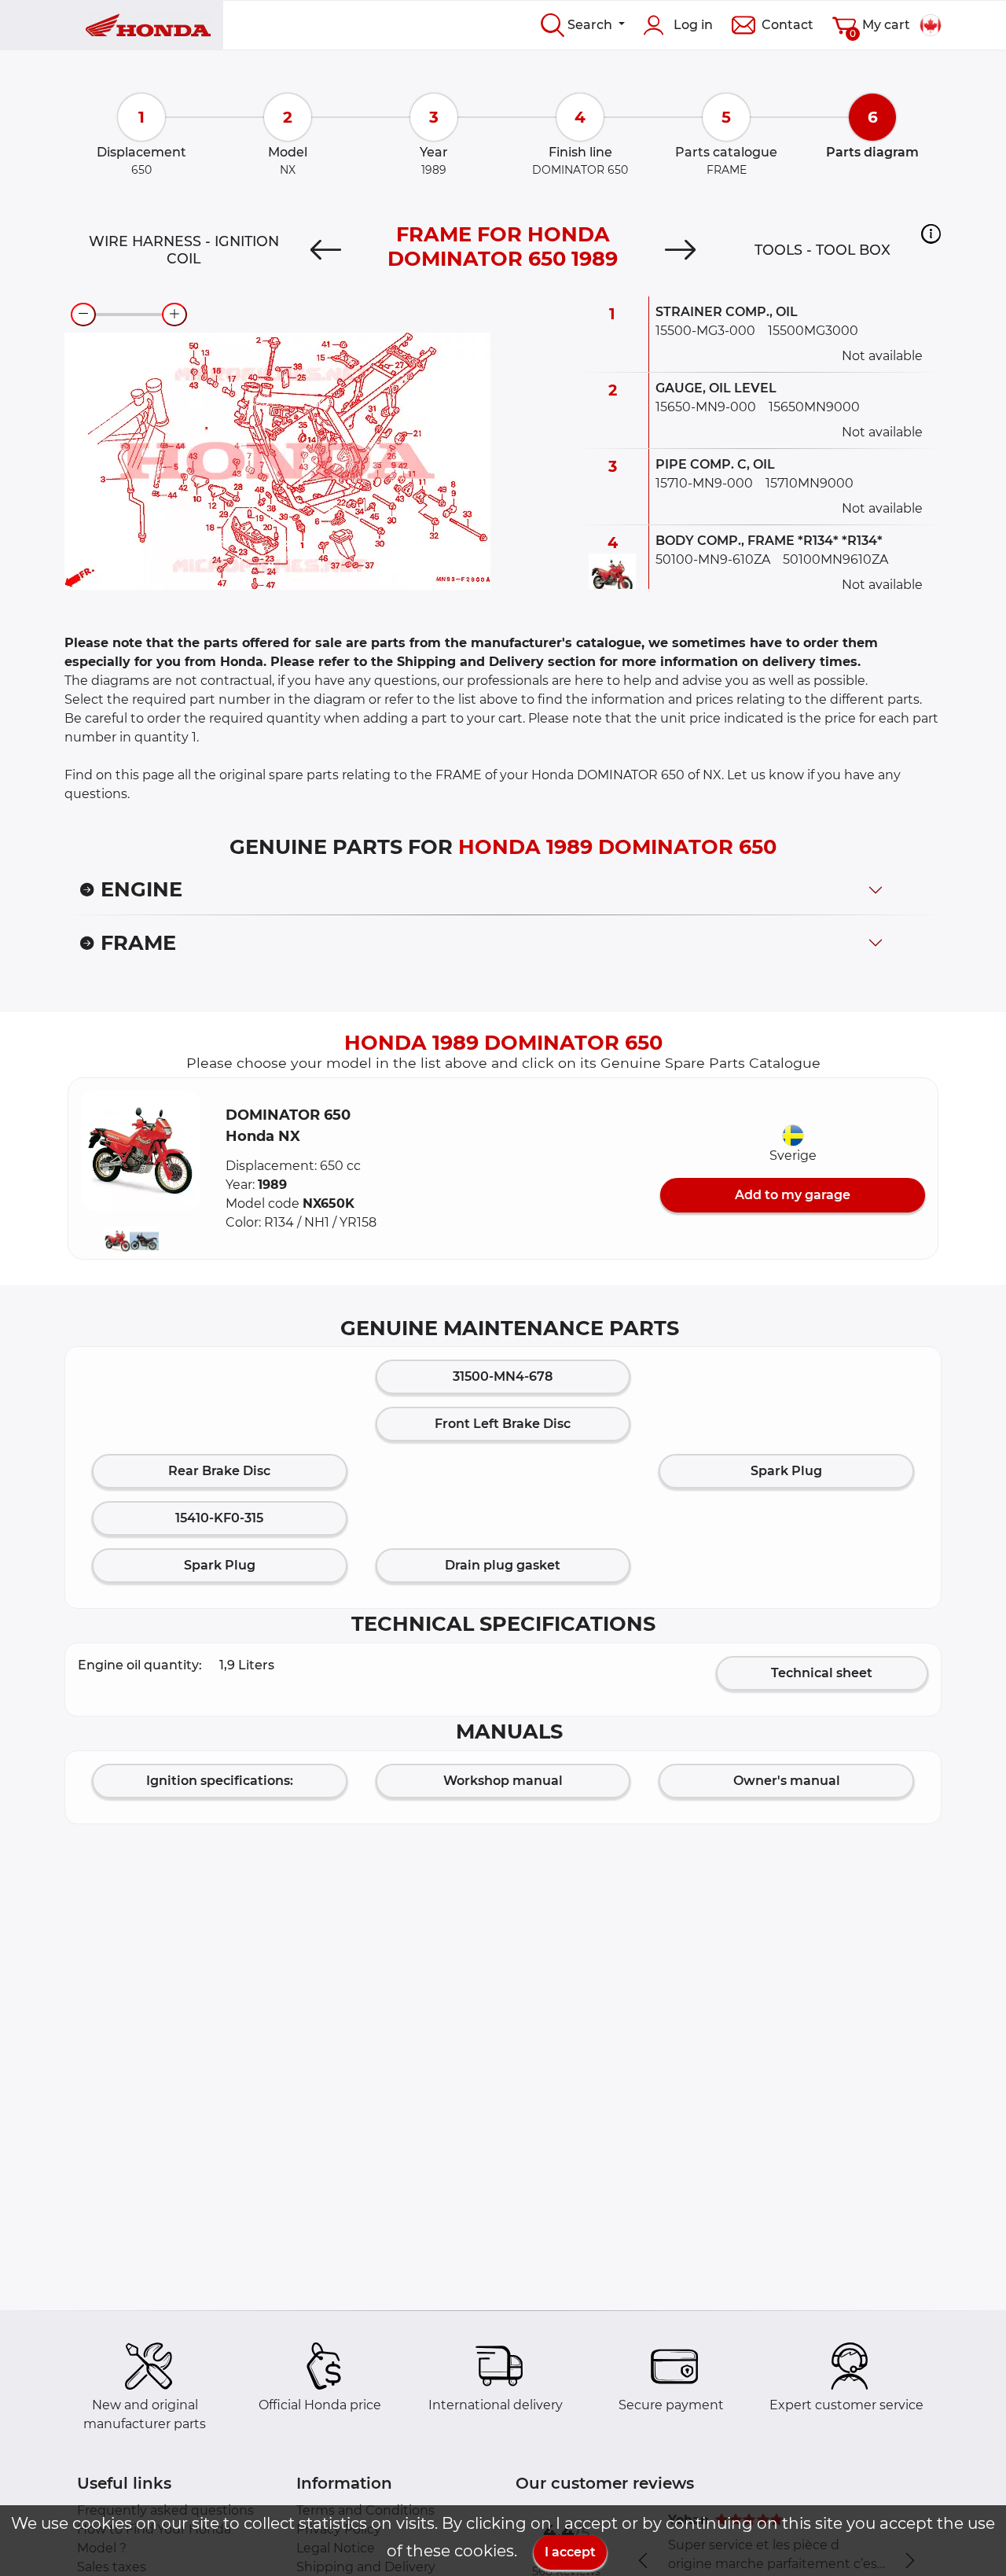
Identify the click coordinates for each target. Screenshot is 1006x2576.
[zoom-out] (83, 315)
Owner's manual (787, 1781)
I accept (570, 2552)
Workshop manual (503, 1781)
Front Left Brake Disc (503, 1424)
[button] (931, 234)
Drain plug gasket (503, 1565)
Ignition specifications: (220, 1781)
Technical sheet (822, 1673)
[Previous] (325, 250)
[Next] (681, 250)
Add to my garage (793, 1195)
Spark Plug (786, 1471)
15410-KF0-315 (219, 1518)
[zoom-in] (174, 315)
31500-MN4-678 (503, 1376)
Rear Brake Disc (219, 1471)
